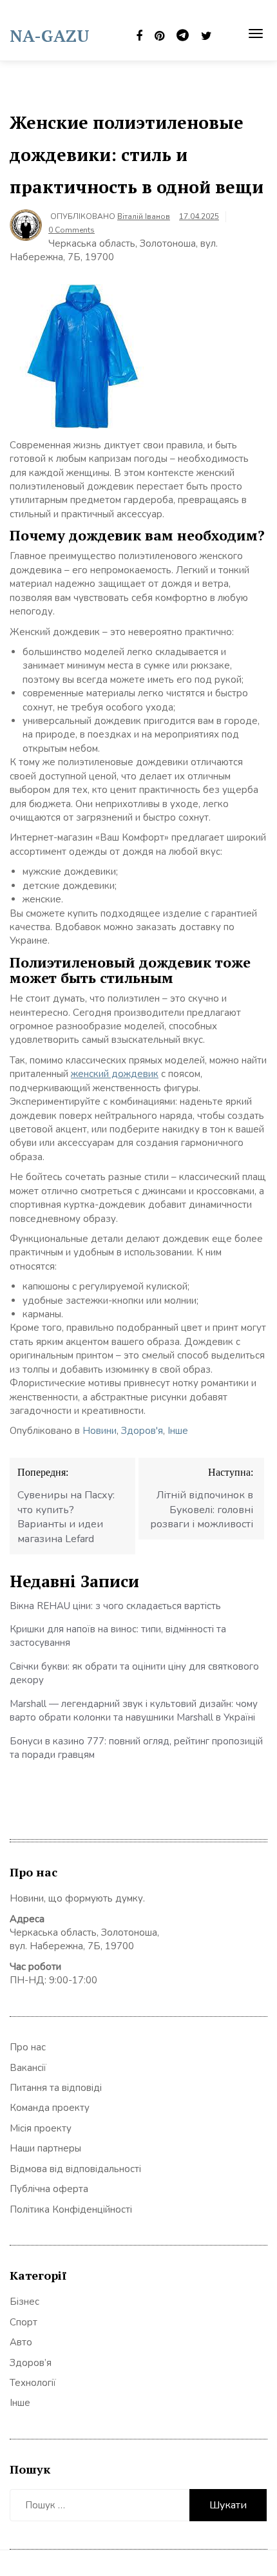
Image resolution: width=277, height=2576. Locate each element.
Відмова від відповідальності (75, 2169)
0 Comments (72, 230)
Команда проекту (50, 2108)
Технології (33, 2383)
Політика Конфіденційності (71, 2209)
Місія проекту (41, 2128)
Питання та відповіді (56, 2088)
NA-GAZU (50, 35)
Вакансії (28, 2068)
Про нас (28, 2047)
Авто (21, 2342)
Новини (100, 1431)
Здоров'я (142, 1431)
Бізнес (24, 2302)
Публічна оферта (49, 2189)
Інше (178, 1431)
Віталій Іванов (144, 216)
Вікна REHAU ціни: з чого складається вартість (115, 1606)
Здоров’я (31, 2363)
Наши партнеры (45, 2148)
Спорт (24, 2322)
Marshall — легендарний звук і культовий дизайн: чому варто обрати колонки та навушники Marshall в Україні (134, 1711)
